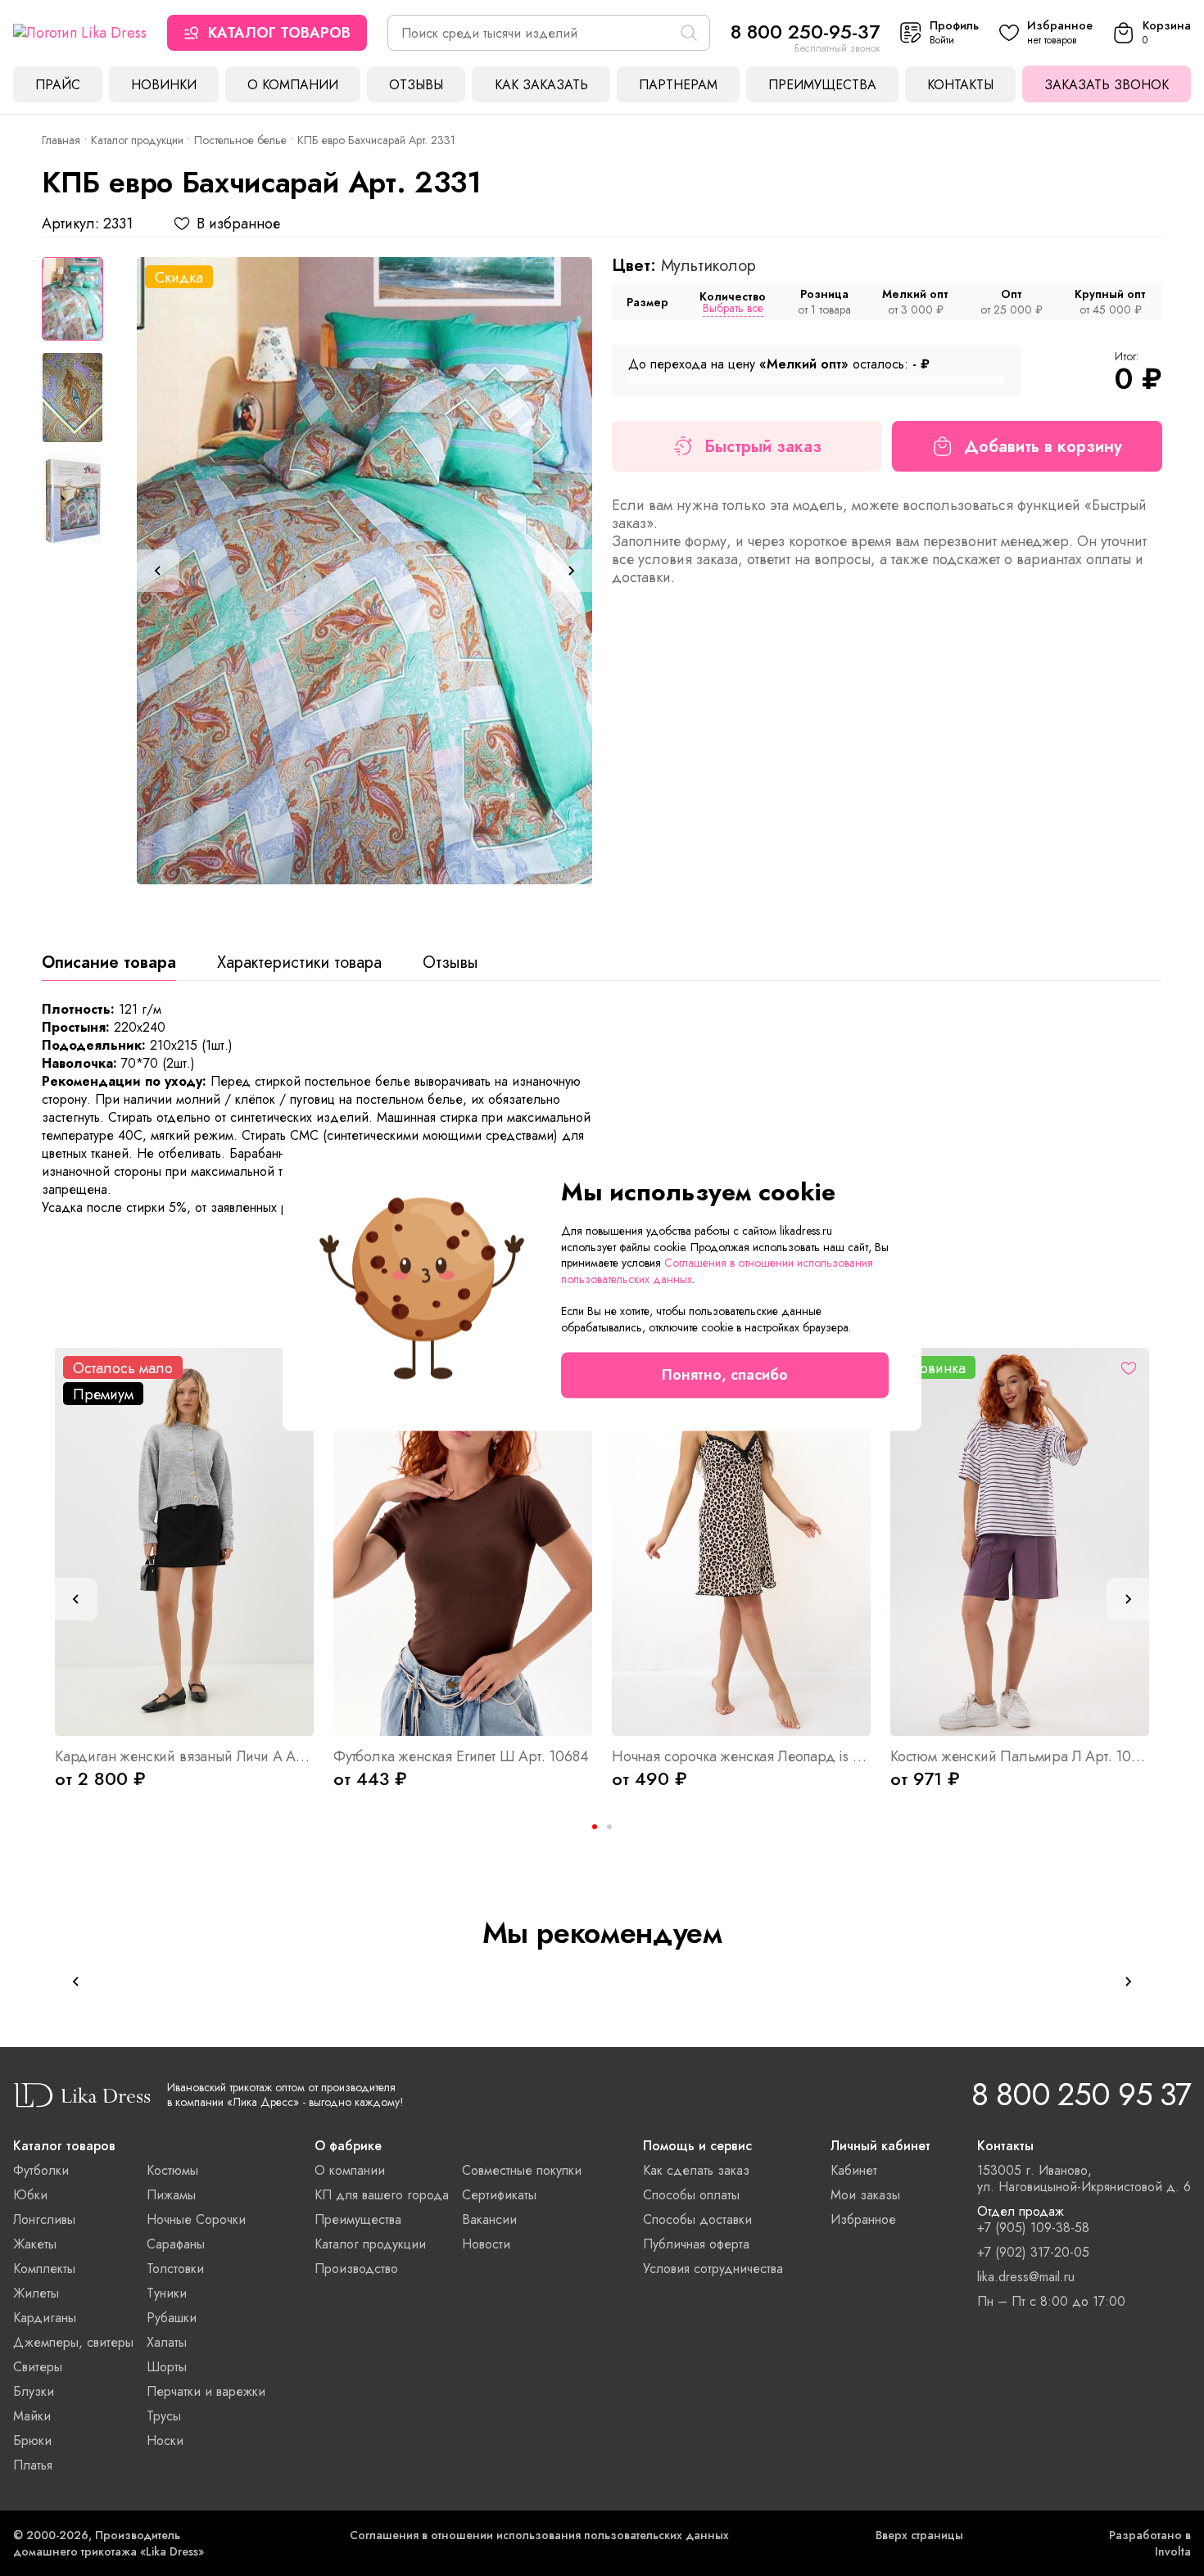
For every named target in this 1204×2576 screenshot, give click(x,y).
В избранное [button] (238, 224)
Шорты (167, 2367)
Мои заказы (865, 2195)
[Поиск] (689, 33)
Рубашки (172, 2318)
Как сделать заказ (696, 2170)
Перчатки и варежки (206, 2391)
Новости (486, 2244)
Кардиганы (45, 2318)
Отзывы (416, 85)
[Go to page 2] (609, 1827)
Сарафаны (176, 2244)
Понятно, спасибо (725, 1376)
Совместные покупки (522, 2170)
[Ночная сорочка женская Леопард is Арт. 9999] (741, 1542)
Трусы (164, 2416)
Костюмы (172, 2170)
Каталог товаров (279, 33)
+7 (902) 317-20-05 (1033, 2253)
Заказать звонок (1107, 85)
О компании (293, 85)
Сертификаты (499, 2195)
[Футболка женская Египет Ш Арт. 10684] (463, 1542)
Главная (61, 140)
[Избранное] (1129, 1368)
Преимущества (822, 85)
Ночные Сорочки (196, 2219)
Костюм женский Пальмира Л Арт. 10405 (1020, 1756)
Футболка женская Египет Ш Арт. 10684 (461, 1756)
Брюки (32, 2440)
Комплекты (44, 2269)
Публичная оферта (696, 2244)
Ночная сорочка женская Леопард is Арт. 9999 (741, 1756)
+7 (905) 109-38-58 (1033, 2228)
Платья (33, 2465)
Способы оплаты (691, 2195)
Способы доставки (697, 2219)
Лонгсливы (44, 2219)
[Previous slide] (158, 571)
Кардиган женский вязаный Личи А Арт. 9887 (184, 1756)
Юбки (30, 2195)
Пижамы (171, 2195)
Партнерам (678, 85)
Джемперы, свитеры (73, 2342)
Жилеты (36, 2293)
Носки (165, 2440)
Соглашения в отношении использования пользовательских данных (539, 2535)
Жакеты (35, 2244)
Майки (32, 2416)
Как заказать (541, 85)
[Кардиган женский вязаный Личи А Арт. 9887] (184, 1542)
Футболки (41, 2170)
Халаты (167, 2342)
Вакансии (489, 2219)
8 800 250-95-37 (805, 32)
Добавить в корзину (1043, 447)
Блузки (34, 2391)
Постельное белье (240, 140)
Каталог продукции (137, 140)
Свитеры (38, 2367)
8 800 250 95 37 (1081, 2094)
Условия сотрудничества (713, 2269)
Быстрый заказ (763, 447)
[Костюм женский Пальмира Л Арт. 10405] (1020, 1542)
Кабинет (854, 2170)
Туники (167, 2293)
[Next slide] (571, 571)
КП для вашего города (382, 2195)
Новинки (164, 85)
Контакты (960, 85)
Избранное (863, 2219)
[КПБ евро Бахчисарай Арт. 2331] (364, 571)
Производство (356, 2269)
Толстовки (175, 2269)
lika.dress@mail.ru (1026, 2277)
